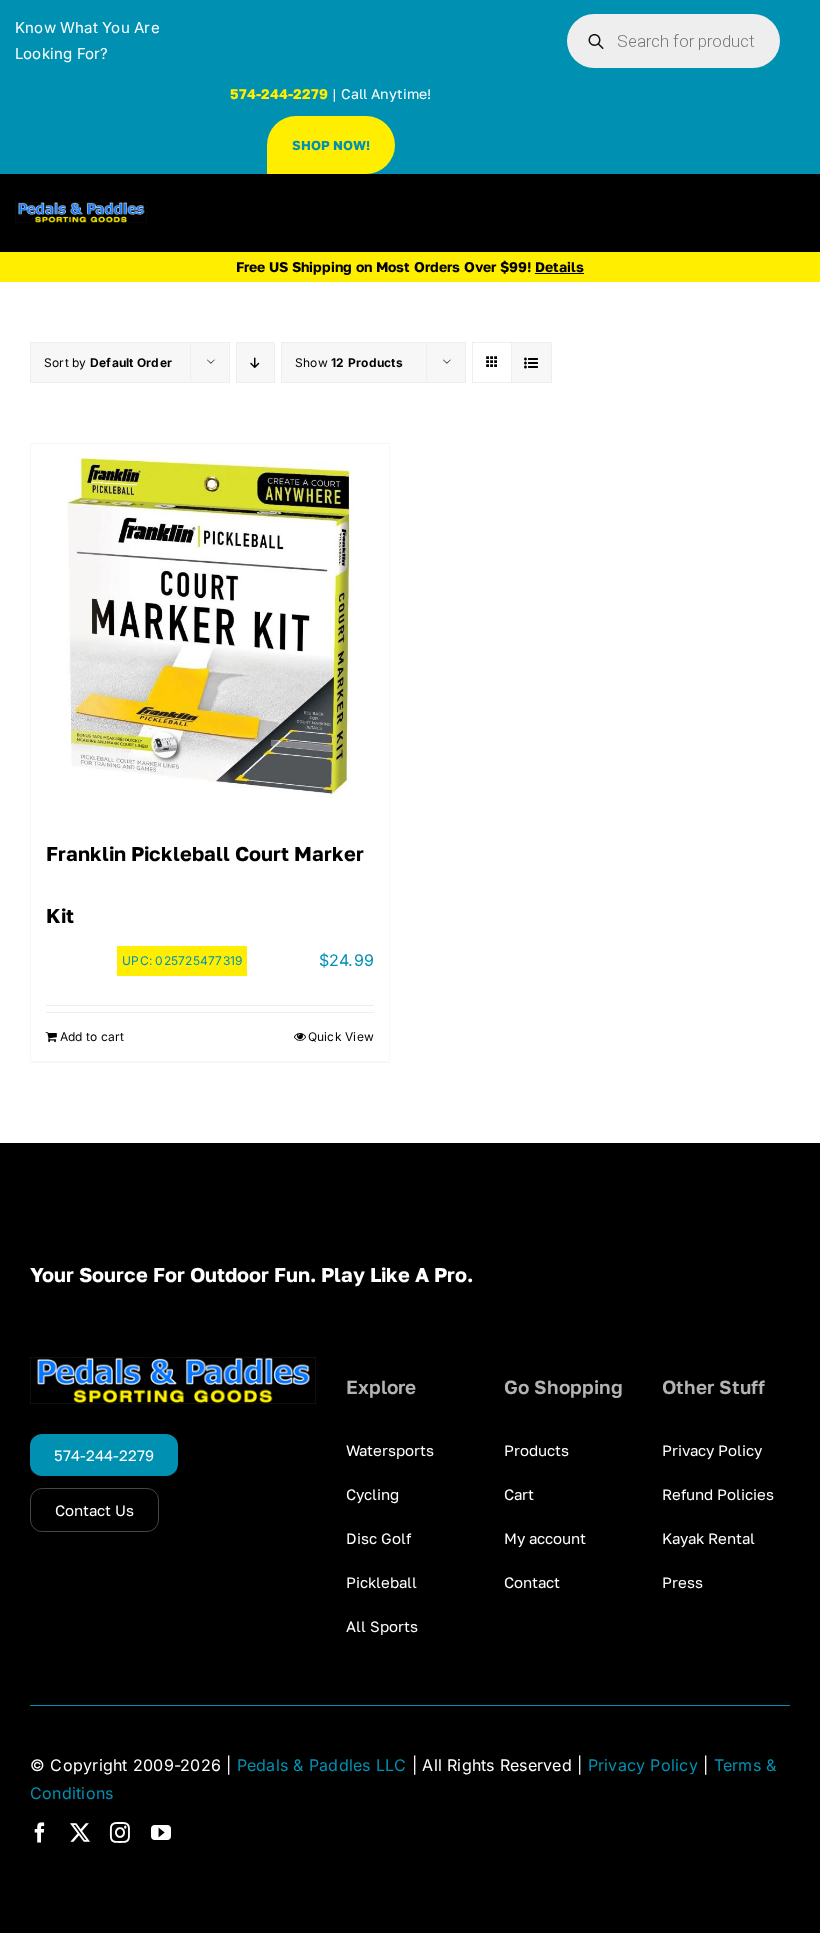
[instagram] (120, 1833)
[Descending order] (255, 362)
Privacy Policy (643, 1765)
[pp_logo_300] (81, 210)
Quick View (341, 1036)
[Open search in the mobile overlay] (673, 41)
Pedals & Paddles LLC (322, 1765)
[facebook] (40, 1833)
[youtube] (161, 1833)
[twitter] (80, 1833)
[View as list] (531, 362)
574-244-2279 (279, 93)
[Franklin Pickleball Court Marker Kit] (210, 623)
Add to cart (92, 1036)
